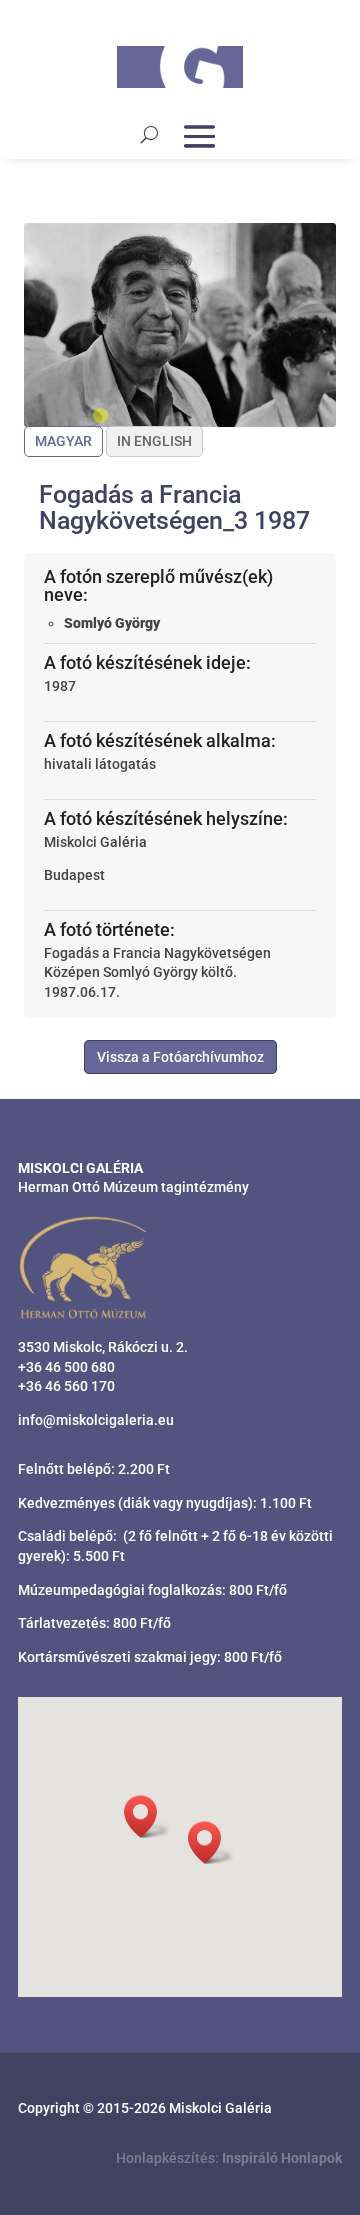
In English (154, 441)
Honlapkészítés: (229, 2158)
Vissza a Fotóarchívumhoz (180, 1057)
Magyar (63, 441)
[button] (211, 1842)
